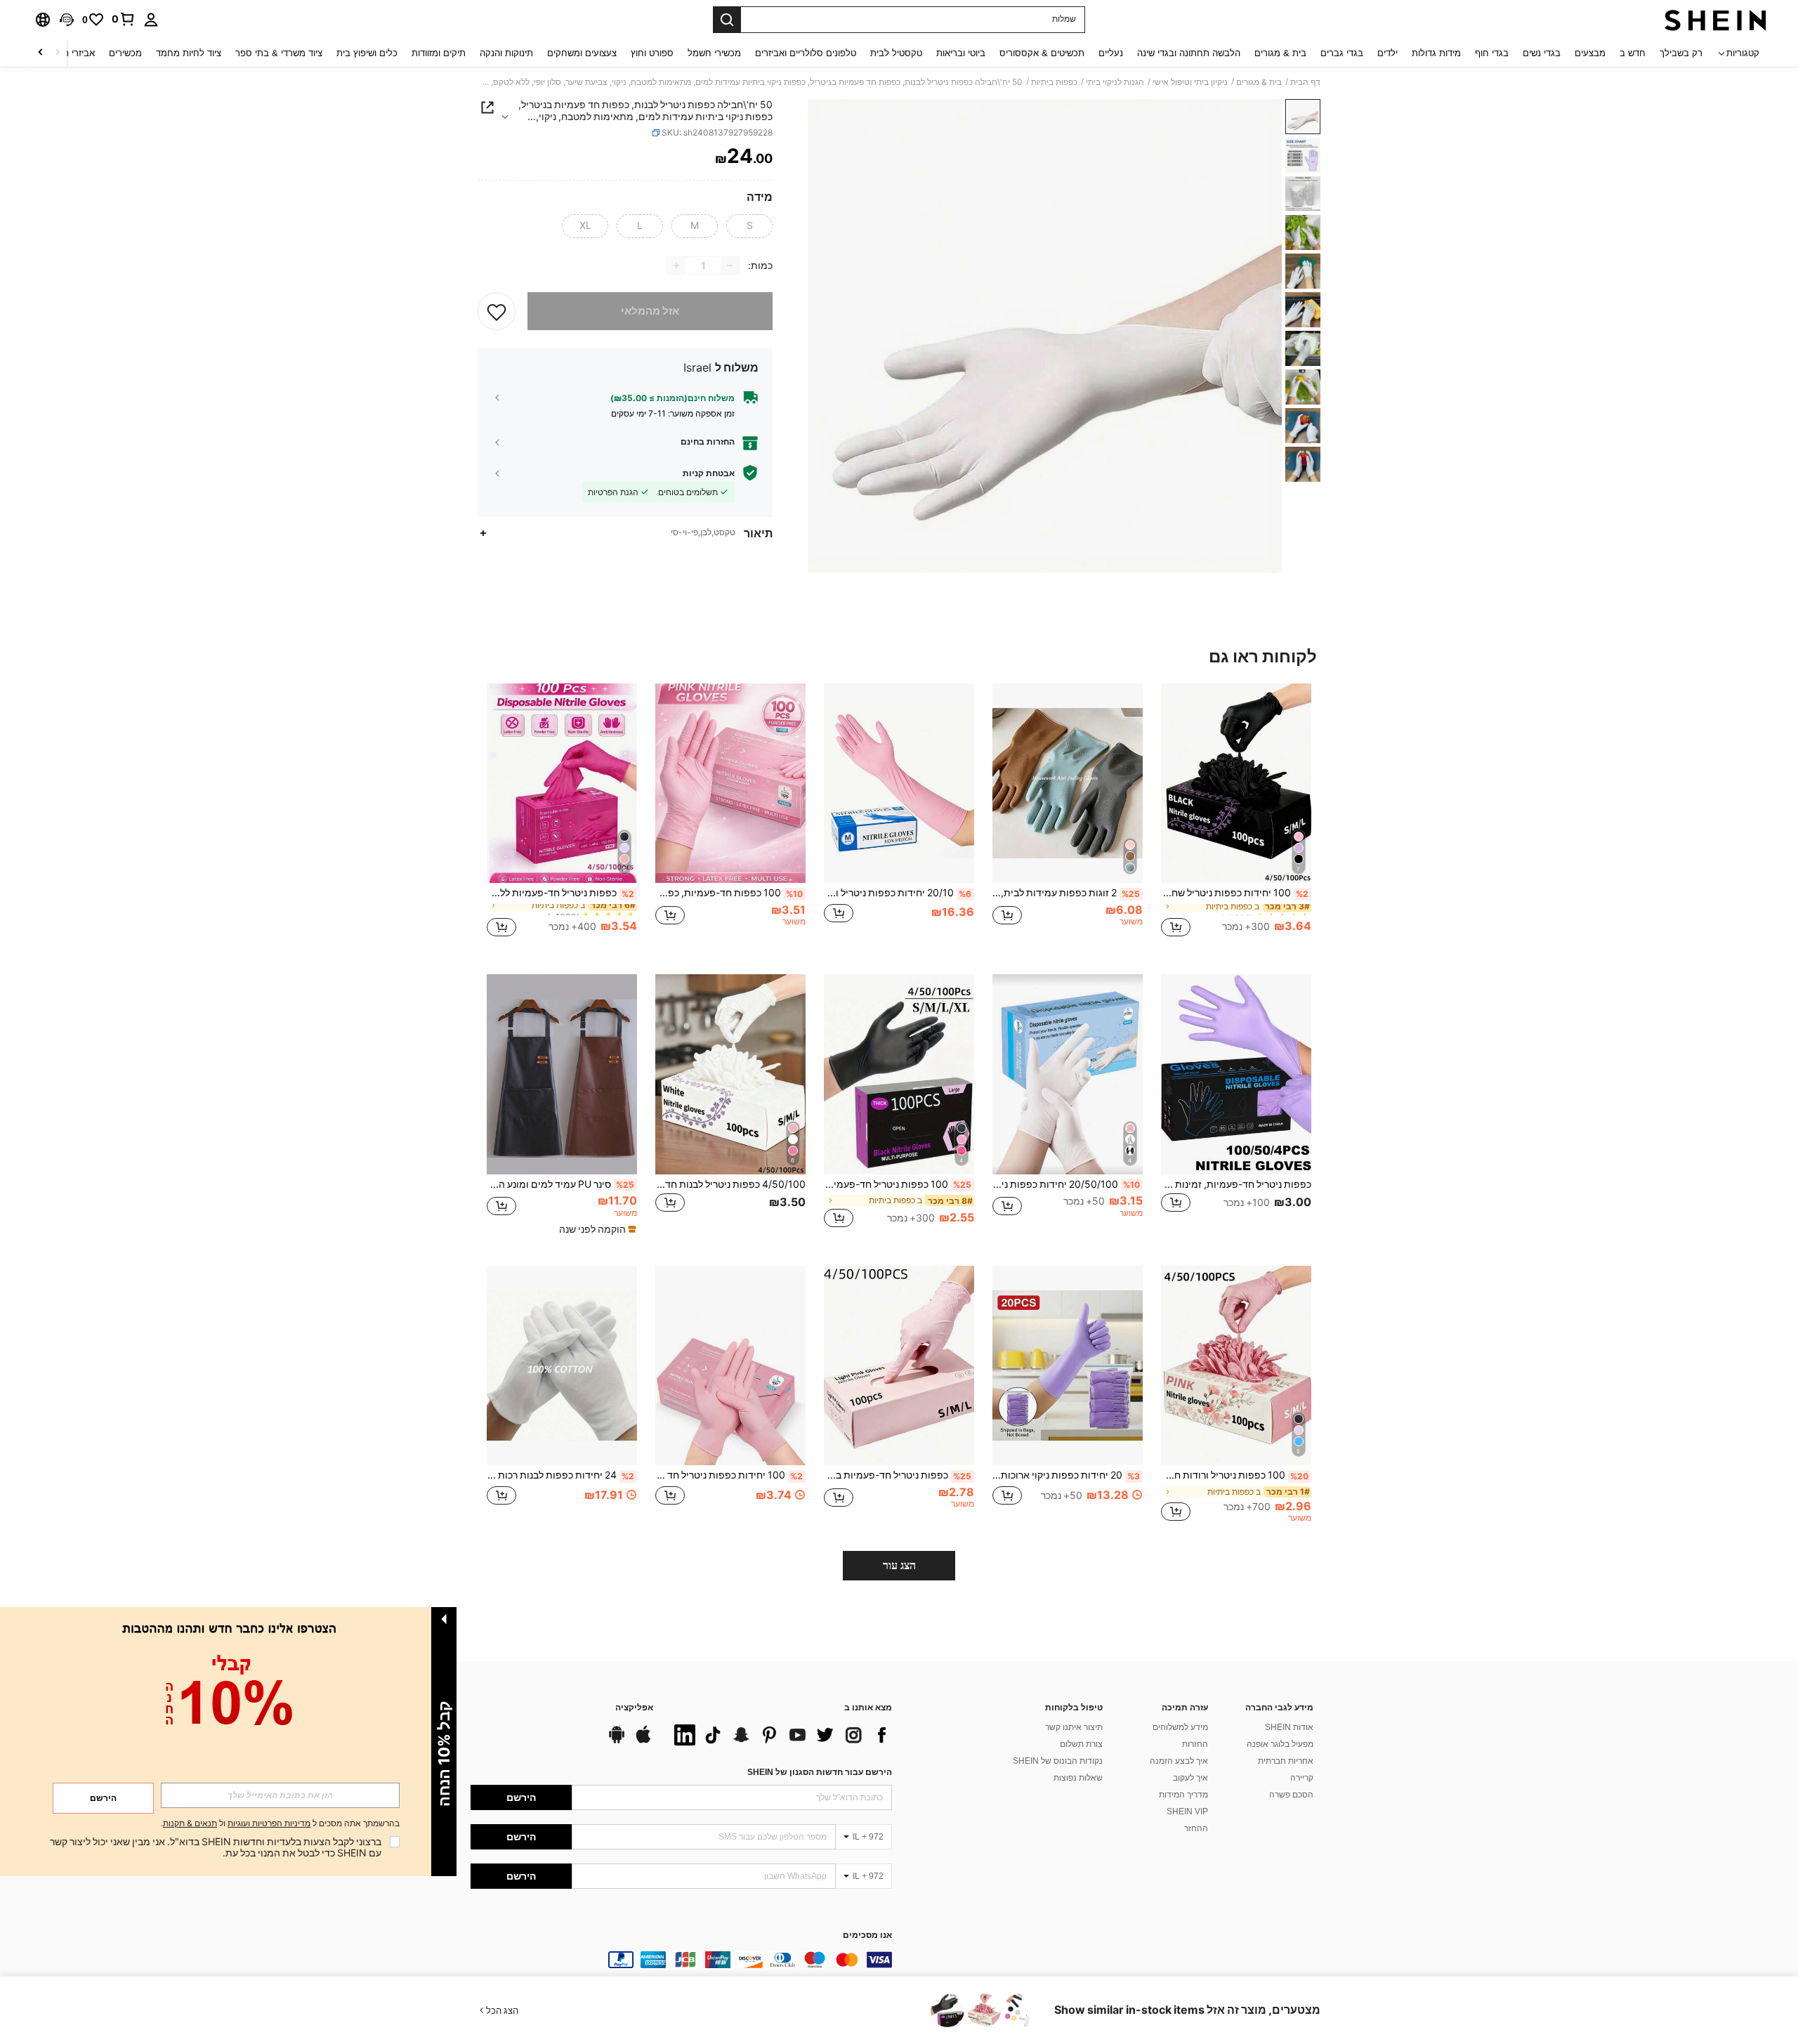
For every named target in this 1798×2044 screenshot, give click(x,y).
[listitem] (1236, 818)
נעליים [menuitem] (1111, 53)
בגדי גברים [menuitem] (1342, 53)
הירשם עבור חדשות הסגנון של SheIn (820, 1772)
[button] (67, 20)
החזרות (1195, 1744)
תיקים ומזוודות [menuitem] (439, 53)
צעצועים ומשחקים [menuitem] (582, 53)
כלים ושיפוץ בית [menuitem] (367, 53)
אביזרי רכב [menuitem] (74, 53)
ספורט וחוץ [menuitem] (652, 53)
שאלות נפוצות (1078, 1778)
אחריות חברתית (1286, 1761)
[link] (124, 19)
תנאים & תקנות (190, 1823)
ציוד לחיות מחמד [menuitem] (189, 53)
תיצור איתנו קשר (1074, 1727)
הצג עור (899, 1565)
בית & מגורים (1259, 82)
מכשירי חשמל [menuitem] (714, 53)
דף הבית (1305, 82)
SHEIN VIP (1187, 1812)
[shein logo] (1715, 20)
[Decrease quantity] (730, 266)
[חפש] (727, 20)
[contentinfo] (681, 1960)
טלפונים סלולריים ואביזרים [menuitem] (806, 53)
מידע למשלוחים (1180, 1727)
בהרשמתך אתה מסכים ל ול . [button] (280, 1824)
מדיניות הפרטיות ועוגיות (269, 1823)
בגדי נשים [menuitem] (1542, 53)
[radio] (749, 226)
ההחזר (1196, 1828)
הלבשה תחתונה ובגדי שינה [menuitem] (1189, 53)
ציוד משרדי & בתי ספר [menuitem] (279, 53)
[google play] (617, 1741)
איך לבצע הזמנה (1179, 1761)
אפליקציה (634, 1708)
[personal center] (151, 20)
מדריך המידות (1183, 1795)
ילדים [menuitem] (1387, 53)
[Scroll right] (41, 53)
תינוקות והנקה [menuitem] (506, 53)
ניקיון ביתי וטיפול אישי (1190, 82)
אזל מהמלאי (650, 311)
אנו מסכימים (867, 1935)
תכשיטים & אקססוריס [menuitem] (1042, 53)
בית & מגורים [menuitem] (1280, 53)
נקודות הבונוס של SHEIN (1058, 1761)
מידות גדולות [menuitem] (1436, 53)
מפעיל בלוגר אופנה (1280, 1744)
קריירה (1302, 1778)
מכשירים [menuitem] (125, 53)
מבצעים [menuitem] (1590, 53)
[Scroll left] (58, 53)
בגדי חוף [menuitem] (1492, 53)
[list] (780, 1735)
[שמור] (497, 311)
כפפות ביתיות (1054, 82)
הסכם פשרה (1291, 1795)
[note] (596, 1229)
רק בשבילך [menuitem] (1681, 53)
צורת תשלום (1081, 1744)
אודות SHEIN (1289, 1727)
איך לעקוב (1190, 1778)
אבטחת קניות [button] (709, 473)
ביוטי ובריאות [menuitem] (961, 53)
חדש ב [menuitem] (1633, 53)
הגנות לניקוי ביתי (1115, 82)
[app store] (643, 1741)
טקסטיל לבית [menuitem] (896, 53)
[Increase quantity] (676, 266)
